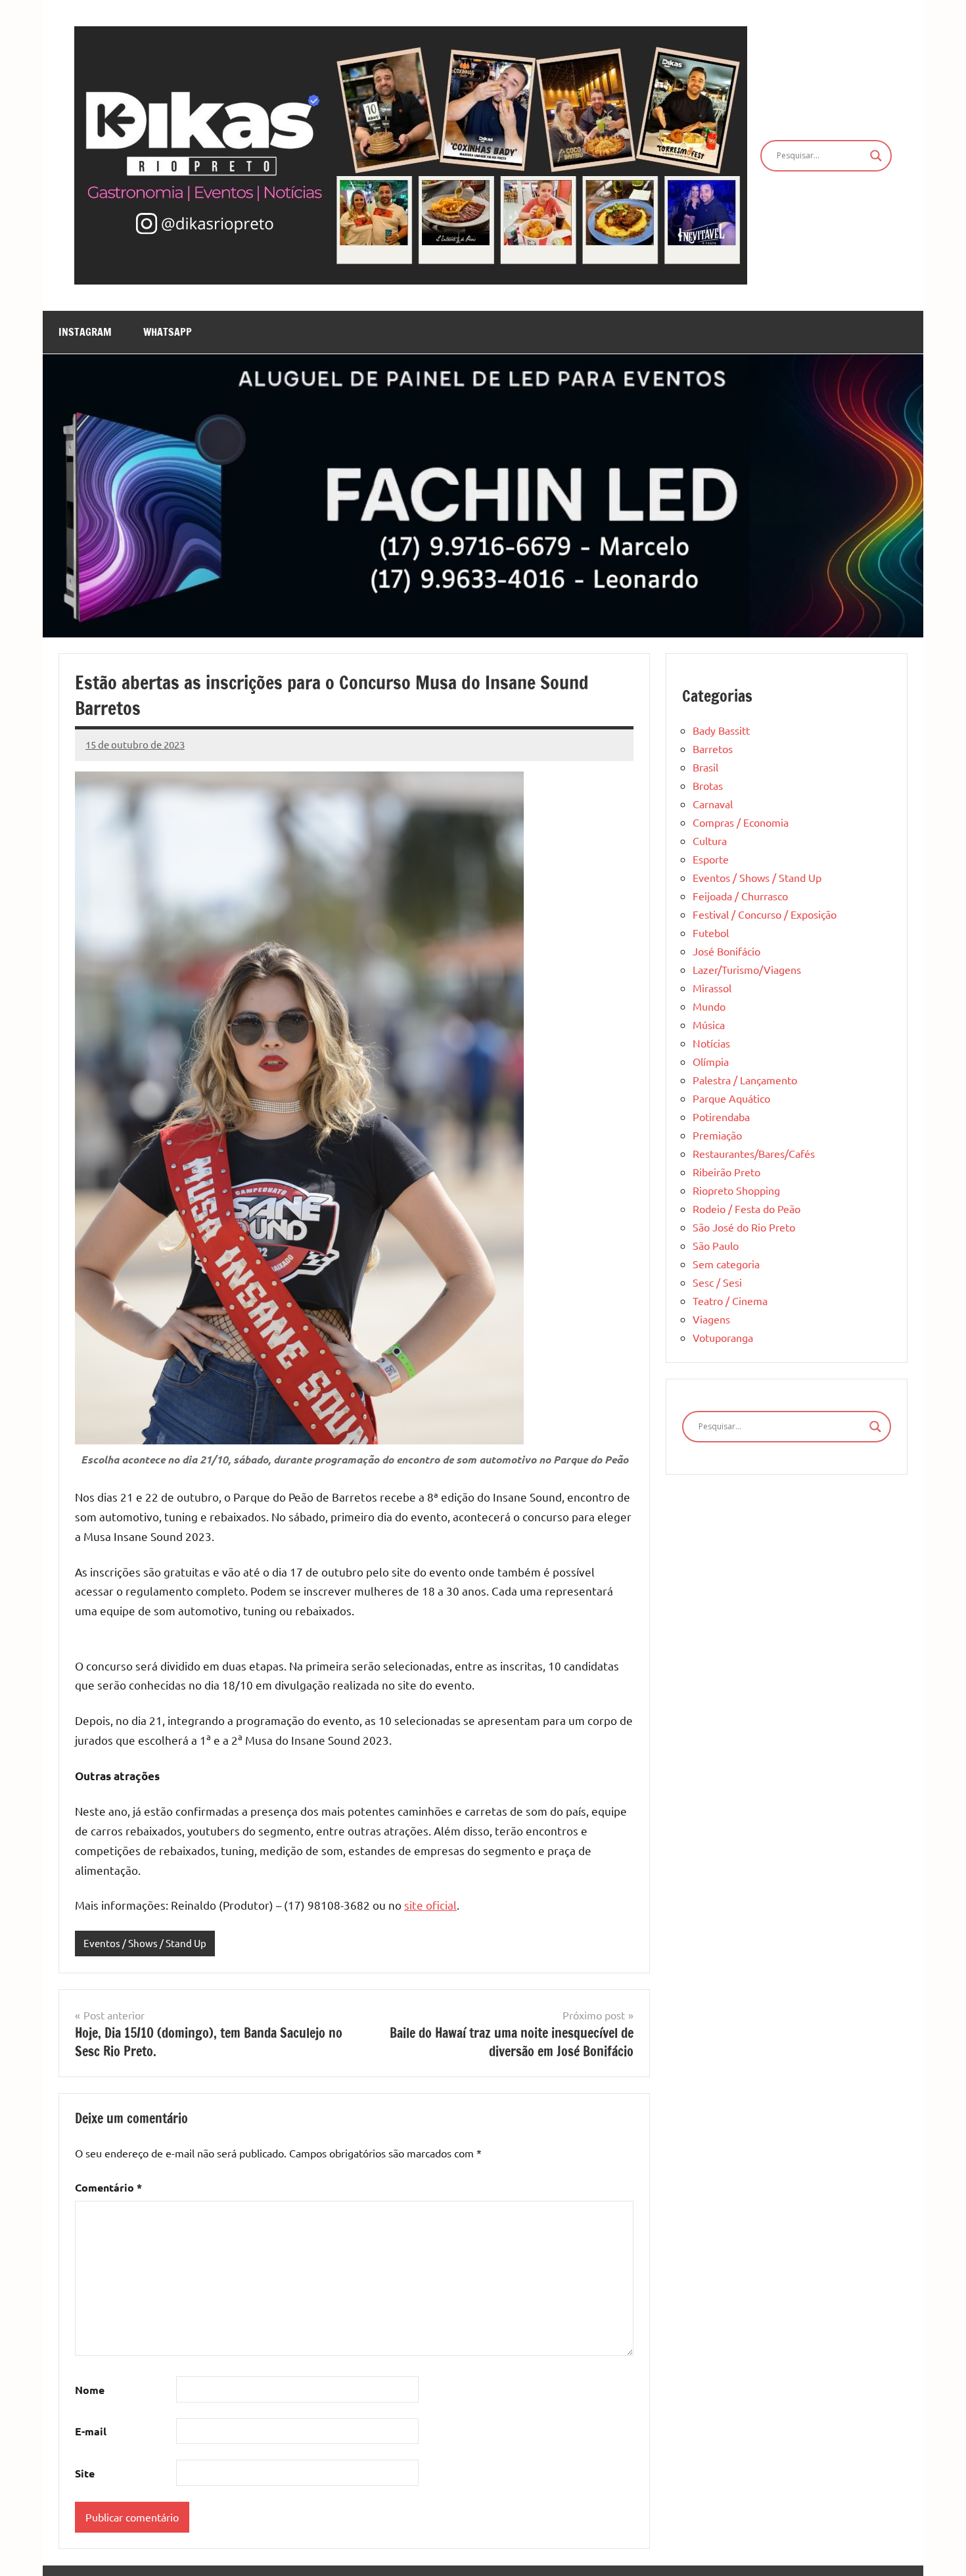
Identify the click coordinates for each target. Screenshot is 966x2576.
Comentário (108, 2187)
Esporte (711, 859)
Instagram (85, 332)
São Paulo (716, 1245)
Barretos (713, 748)
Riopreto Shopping (736, 1190)
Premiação (717, 1135)
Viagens (711, 1319)
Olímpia (711, 1061)
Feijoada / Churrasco (740, 896)
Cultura (710, 840)
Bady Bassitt (721, 730)
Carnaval (713, 804)
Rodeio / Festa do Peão (747, 1208)
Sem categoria (726, 1264)
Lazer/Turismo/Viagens (747, 969)
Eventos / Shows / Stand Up (145, 1943)
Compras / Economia (741, 822)
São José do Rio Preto (744, 1227)
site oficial (430, 1905)
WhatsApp (168, 332)
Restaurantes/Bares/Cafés (754, 1153)
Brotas (708, 785)
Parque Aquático (731, 1098)
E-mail (91, 2431)
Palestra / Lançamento (745, 1080)
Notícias (711, 1043)
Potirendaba (721, 1116)
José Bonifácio (726, 951)
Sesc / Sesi (717, 1282)
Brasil (705, 767)
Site (85, 2473)
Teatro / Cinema (730, 1300)
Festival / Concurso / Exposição (765, 914)
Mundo (709, 1006)
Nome (90, 2390)
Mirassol (712, 988)
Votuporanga (723, 1337)
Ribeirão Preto (726, 1172)
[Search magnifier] (876, 156)
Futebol (711, 932)
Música (709, 1024)
